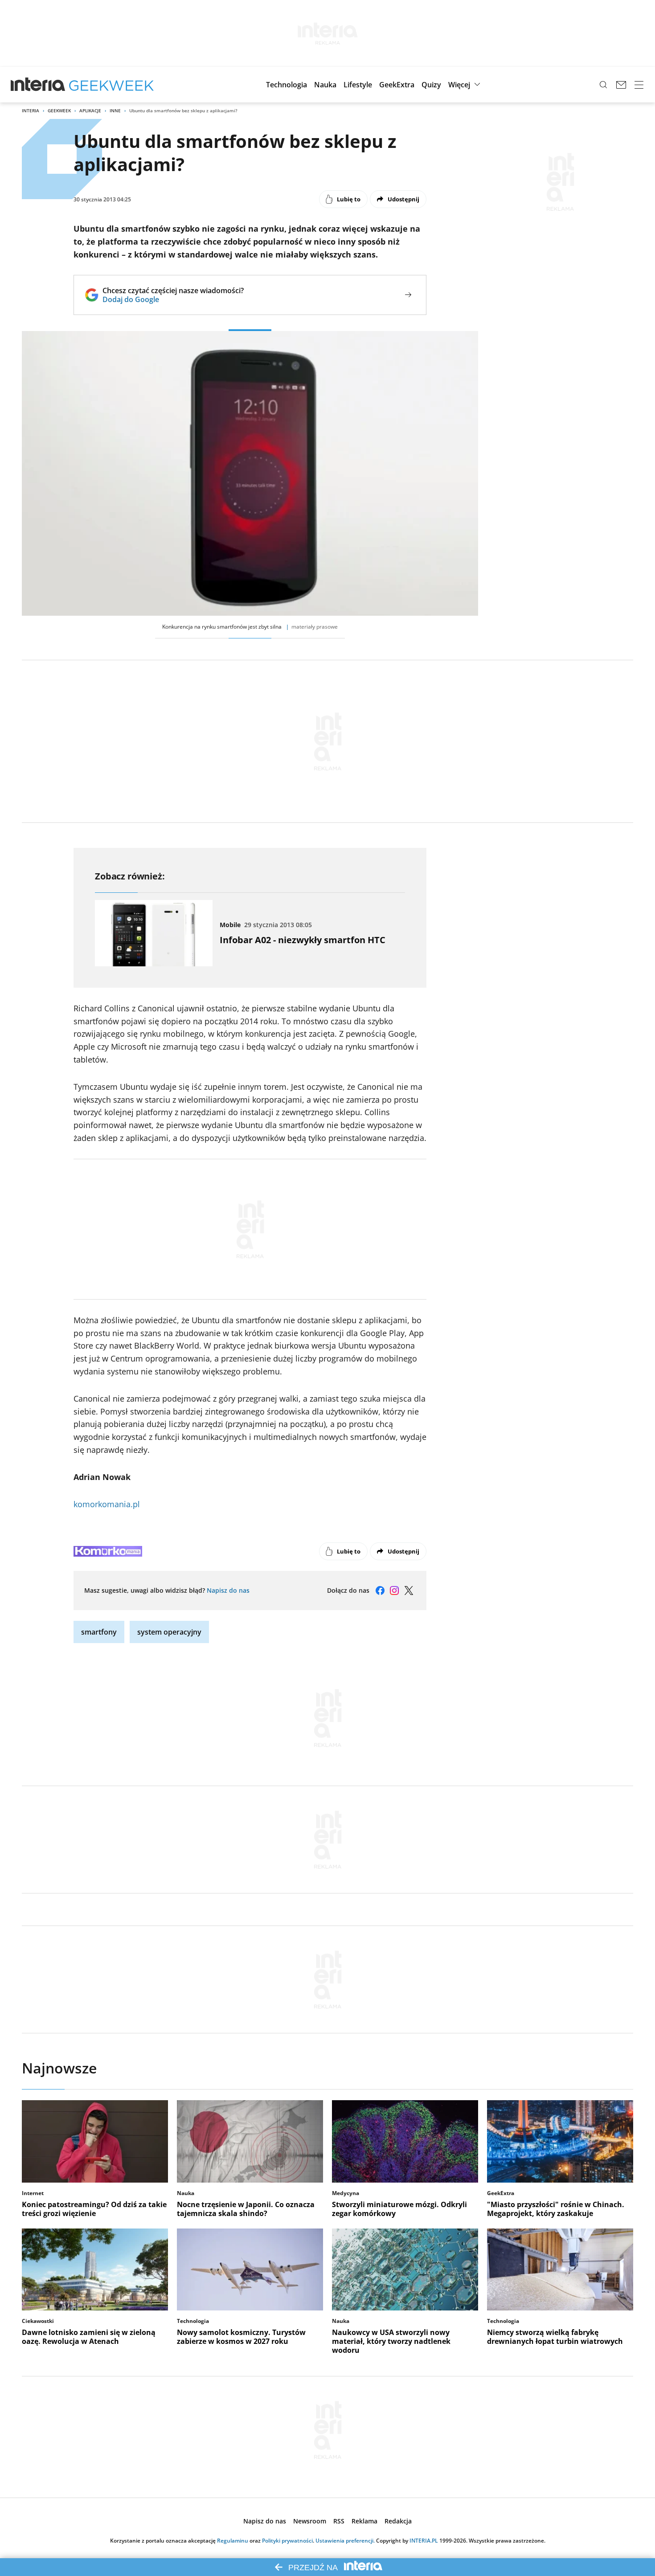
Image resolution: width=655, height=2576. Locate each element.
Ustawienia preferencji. (345, 2541)
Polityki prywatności (287, 2541)
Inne (115, 110)
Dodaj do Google (173, 299)
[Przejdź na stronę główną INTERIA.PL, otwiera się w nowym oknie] (38, 85)
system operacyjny (169, 1632)
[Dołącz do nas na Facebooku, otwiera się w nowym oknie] (380, 1591)
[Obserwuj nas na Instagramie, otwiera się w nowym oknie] (394, 1591)
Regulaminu (233, 2541)
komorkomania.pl (107, 1504)
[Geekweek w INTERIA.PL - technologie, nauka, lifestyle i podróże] (111, 85)
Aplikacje (90, 110)
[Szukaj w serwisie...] (603, 85)
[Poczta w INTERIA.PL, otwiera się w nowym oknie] (621, 85)
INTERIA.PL (424, 2541)
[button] (287, 85)
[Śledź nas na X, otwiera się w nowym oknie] (409, 1591)
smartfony (99, 1632)
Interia (31, 110)
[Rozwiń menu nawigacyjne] (639, 85)
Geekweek (59, 110)
